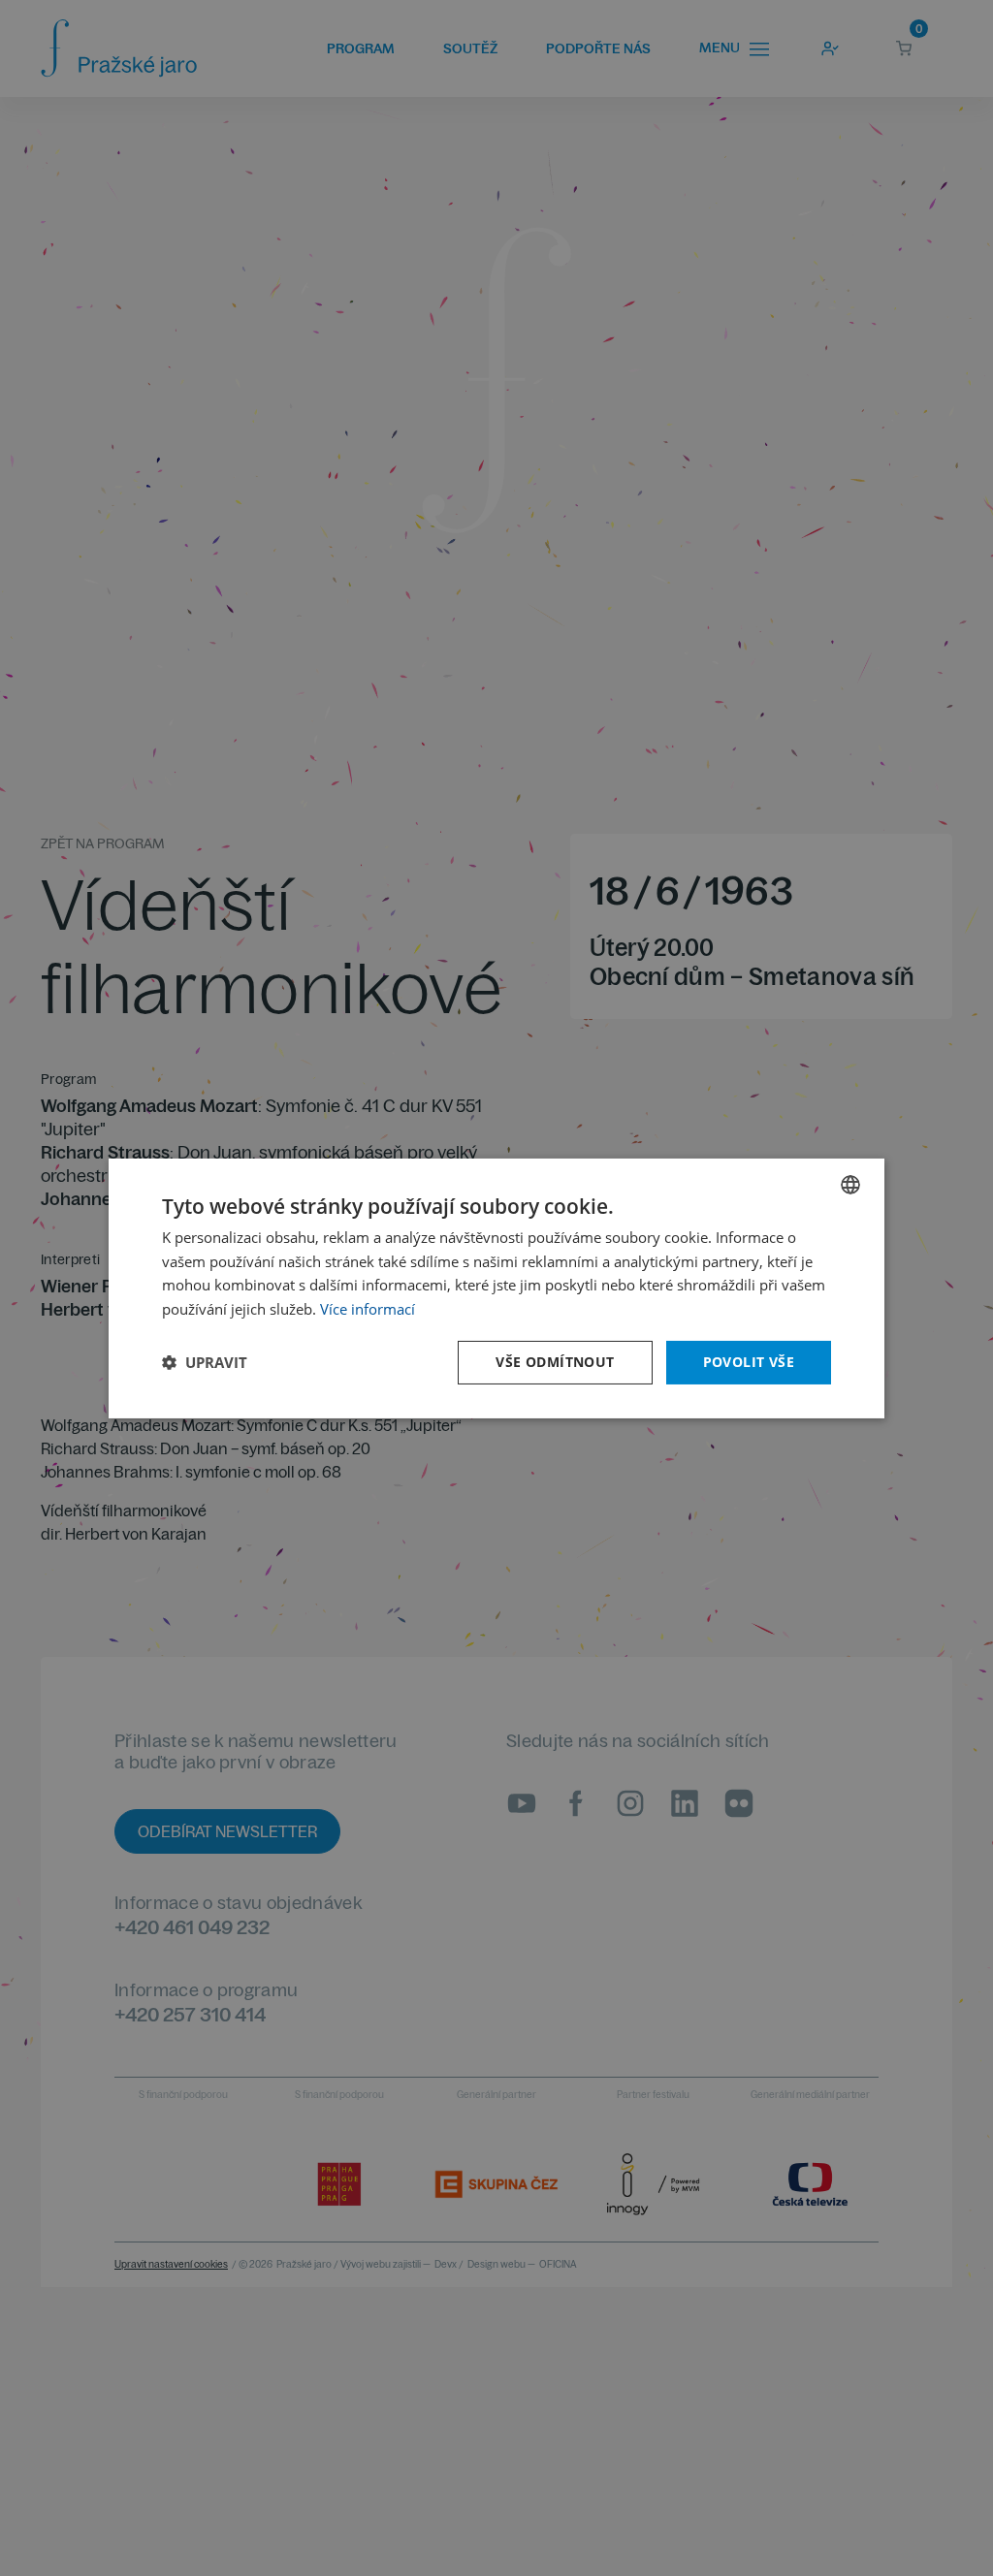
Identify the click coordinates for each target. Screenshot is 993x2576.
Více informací (368, 1309)
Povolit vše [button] (749, 1362)
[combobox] (850, 1184)
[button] (205, 1362)
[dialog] (496, 1288)
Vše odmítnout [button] (555, 1362)
